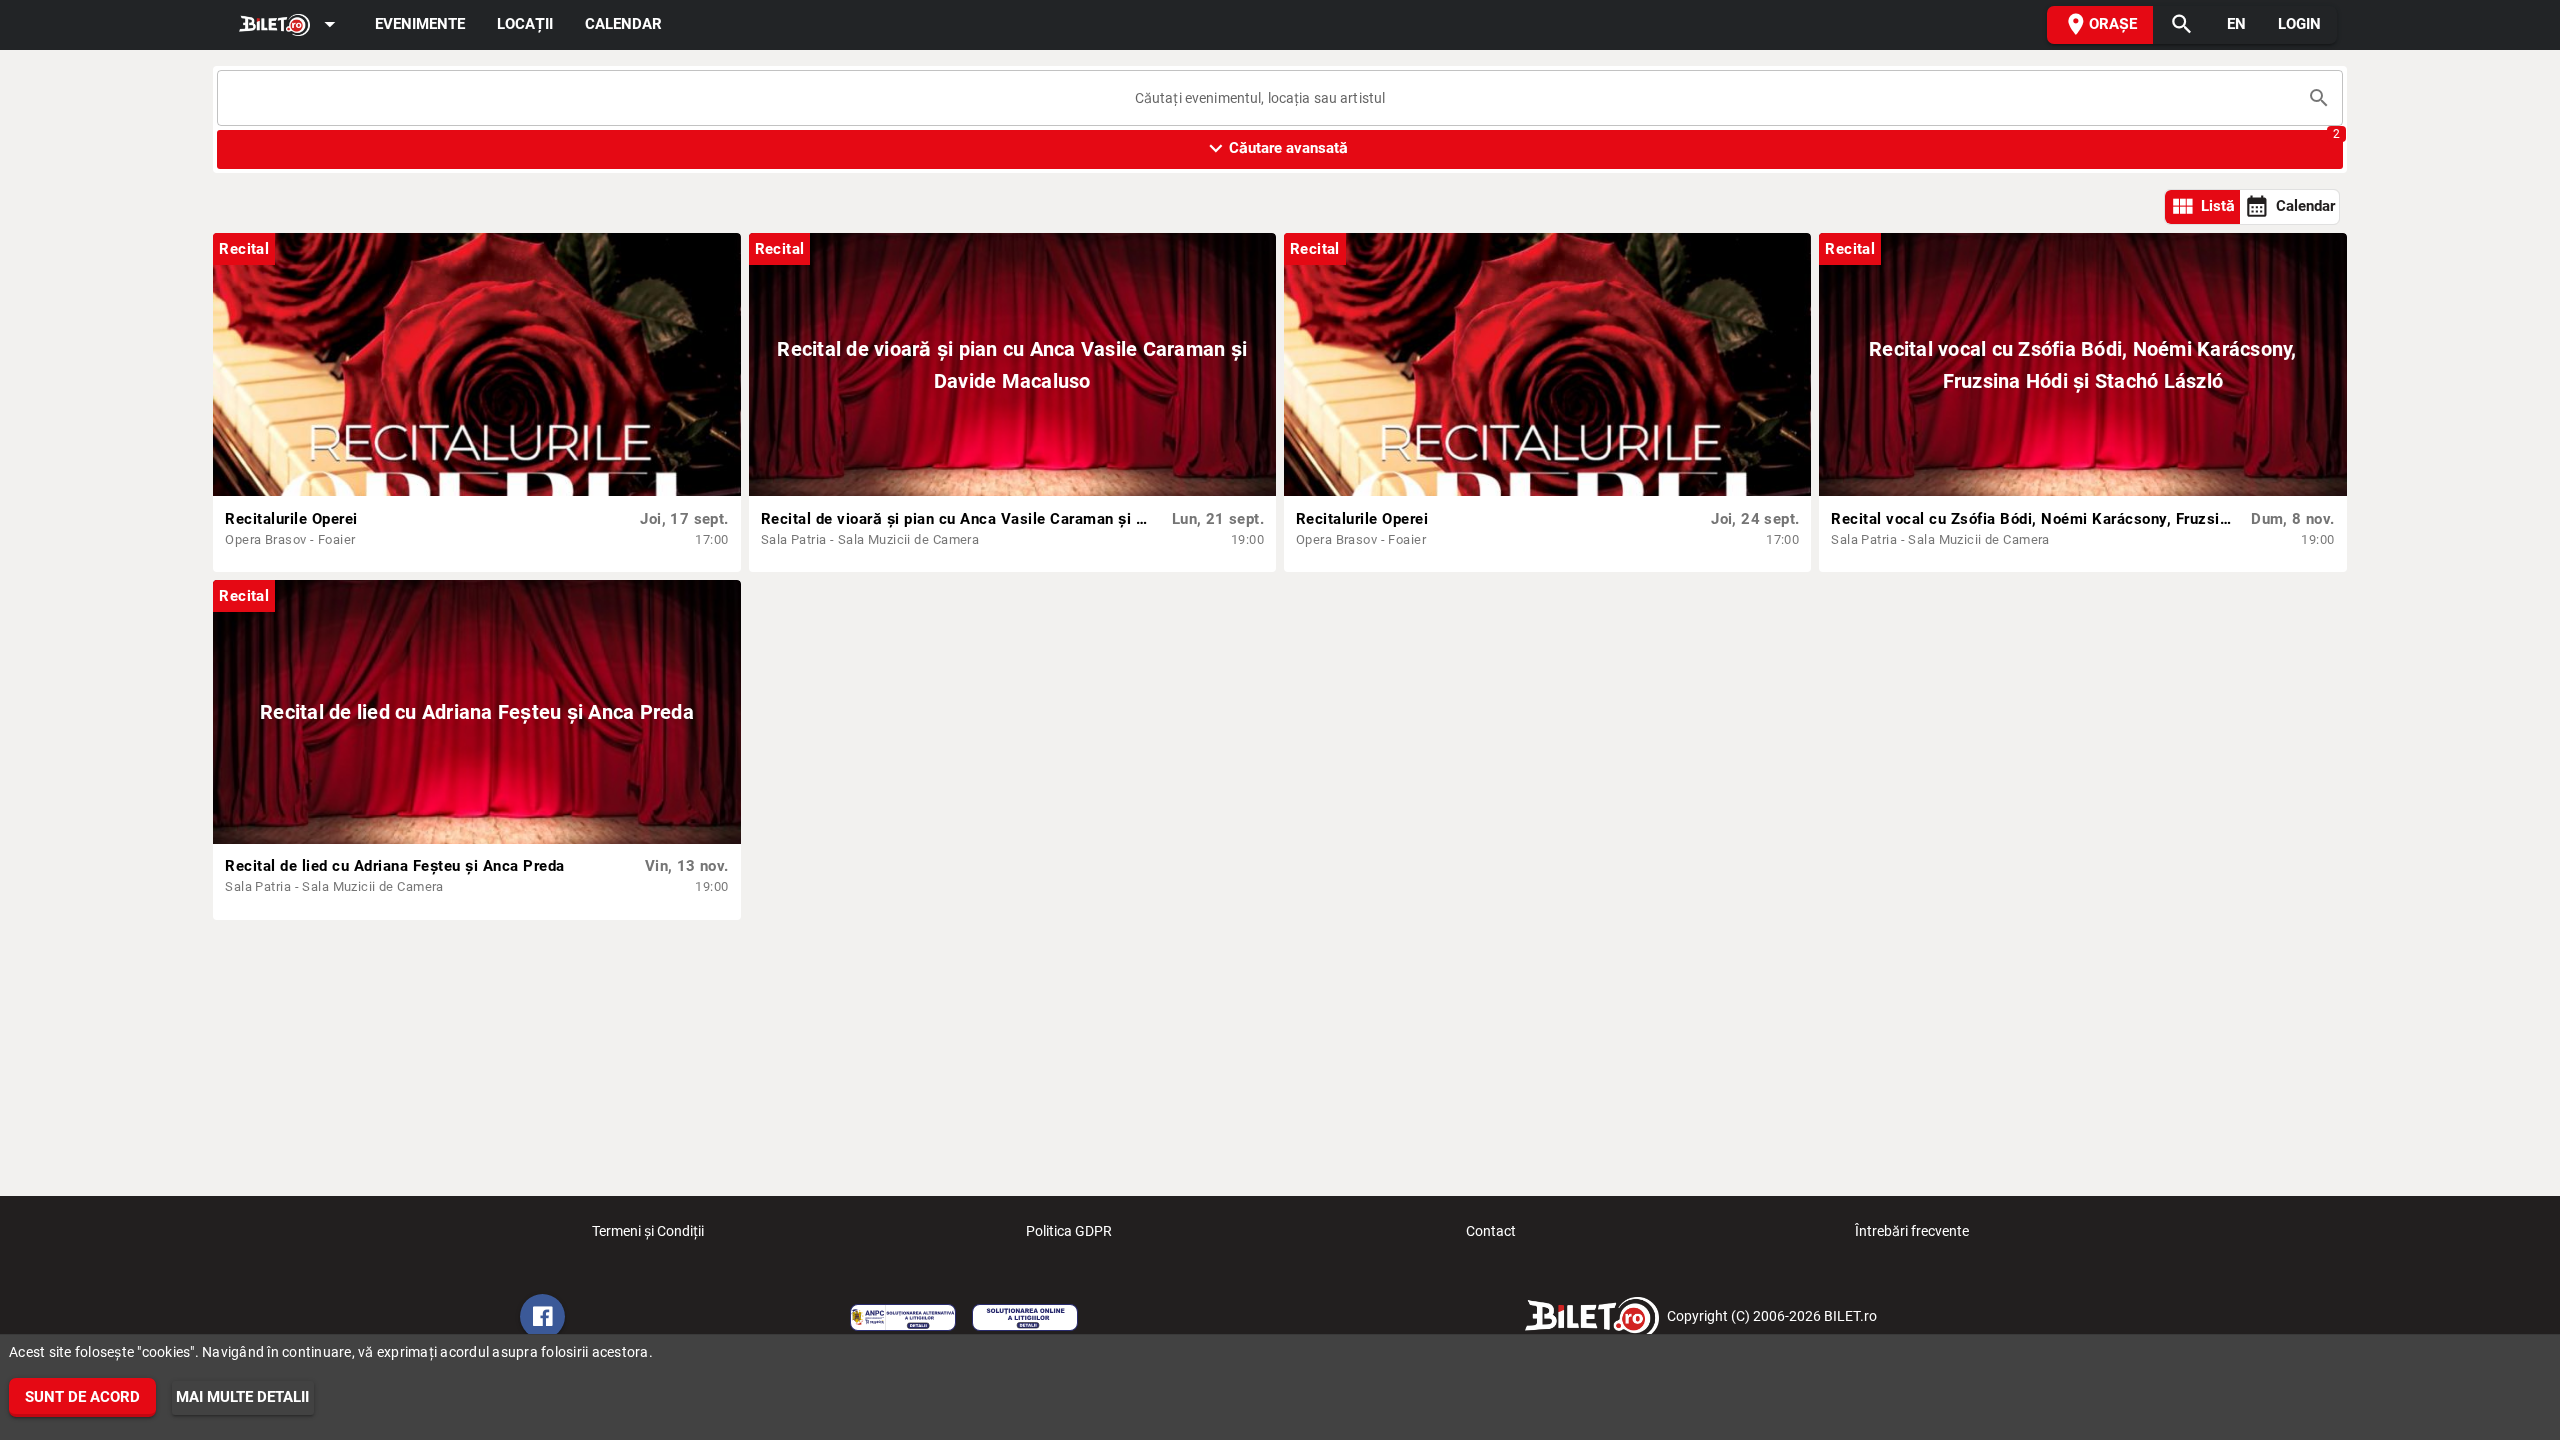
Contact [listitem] (1491, 1231)
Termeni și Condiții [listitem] (648, 1231)
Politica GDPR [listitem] (1069, 1231)
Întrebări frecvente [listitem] (1912, 1231)
